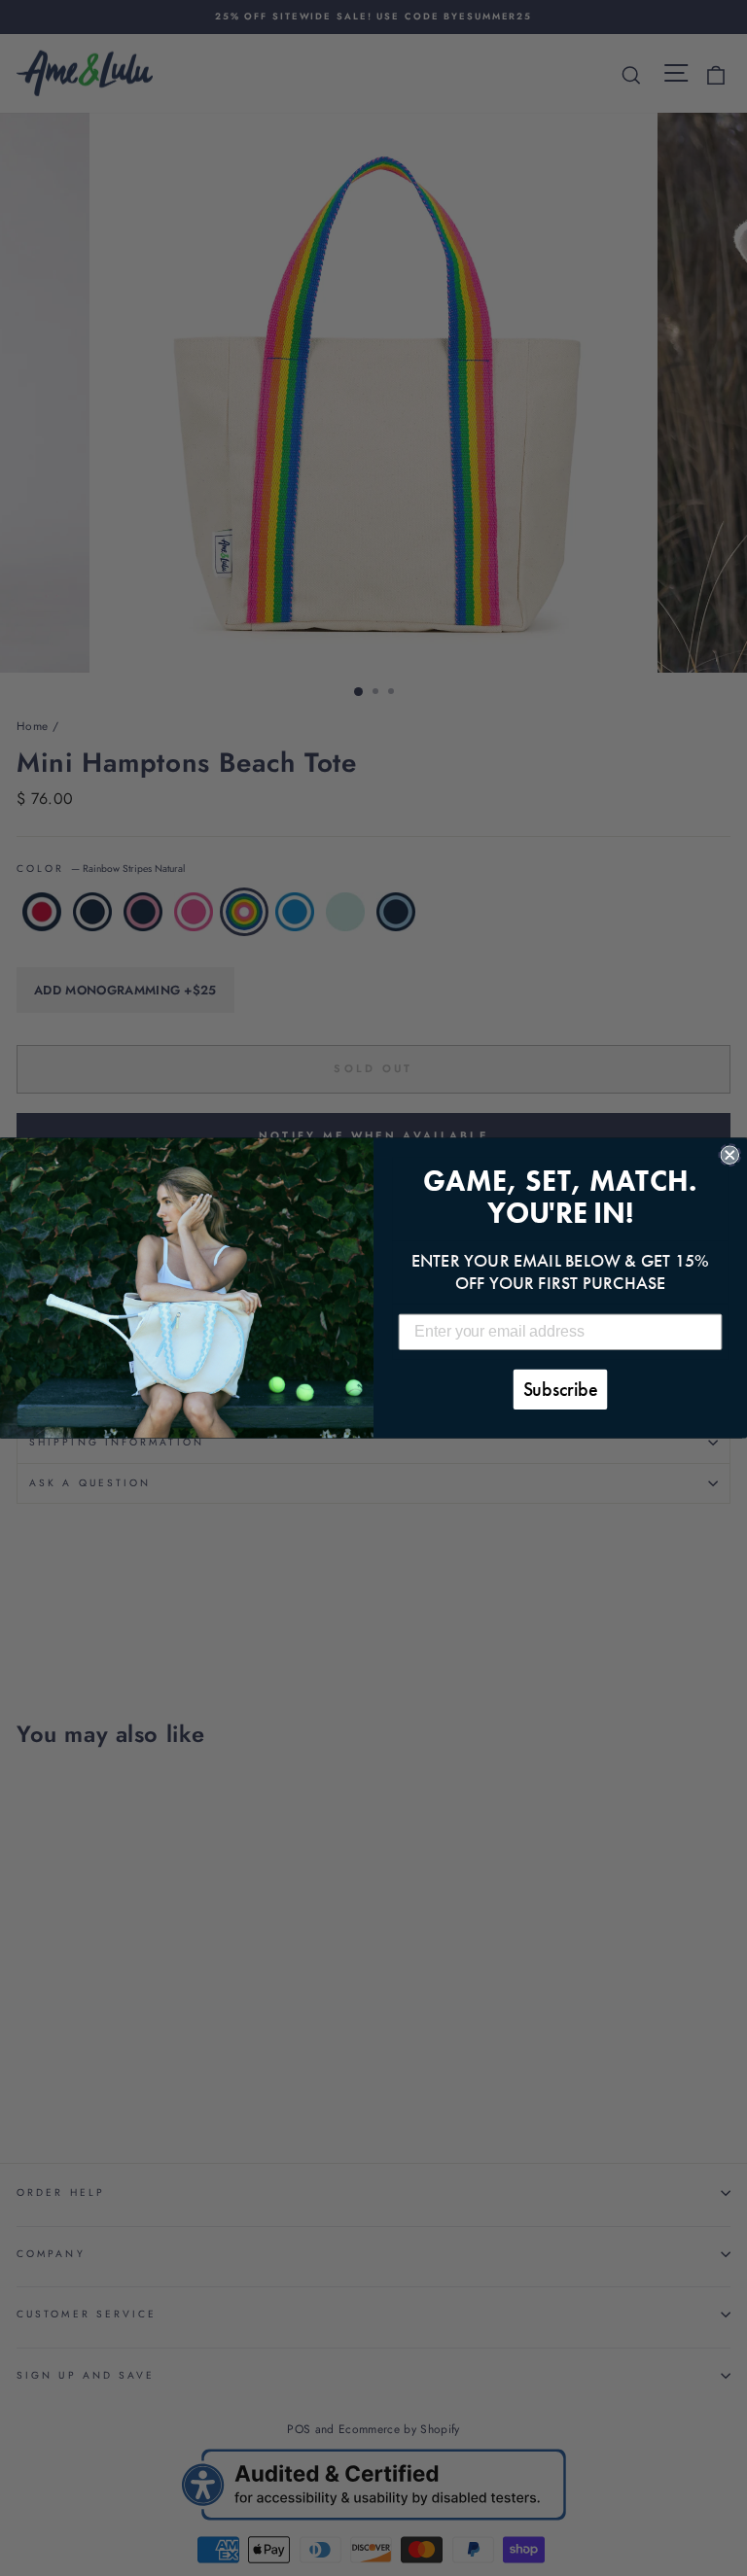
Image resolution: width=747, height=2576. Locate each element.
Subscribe (561, 1390)
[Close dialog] (729, 1155)
